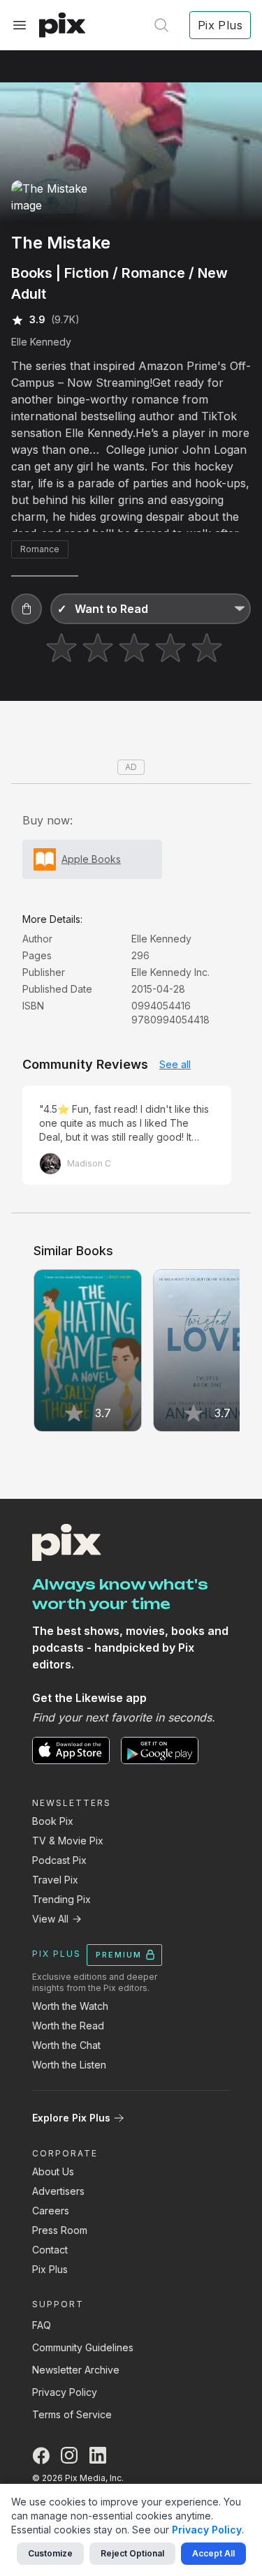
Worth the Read (68, 2026)
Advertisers (58, 2191)
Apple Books (91, 859)
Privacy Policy (65, 2392)
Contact (50, 2250)
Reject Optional (132, 2553)
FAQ (42, 2325)
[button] (27, 609)
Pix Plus (50, 2269)
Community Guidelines (83, 2347)
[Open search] (161, 25)
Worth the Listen (69, 2065)
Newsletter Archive (76, 2370)
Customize (50, 2553)
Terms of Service (72, 2414)
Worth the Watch (70, 2006)
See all (175, 1064)
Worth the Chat (66, 2045)
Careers (51, 2211)
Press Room (60, 2230)
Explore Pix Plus (71, 2118)
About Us (53, 2171)
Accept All (213, 2553)
